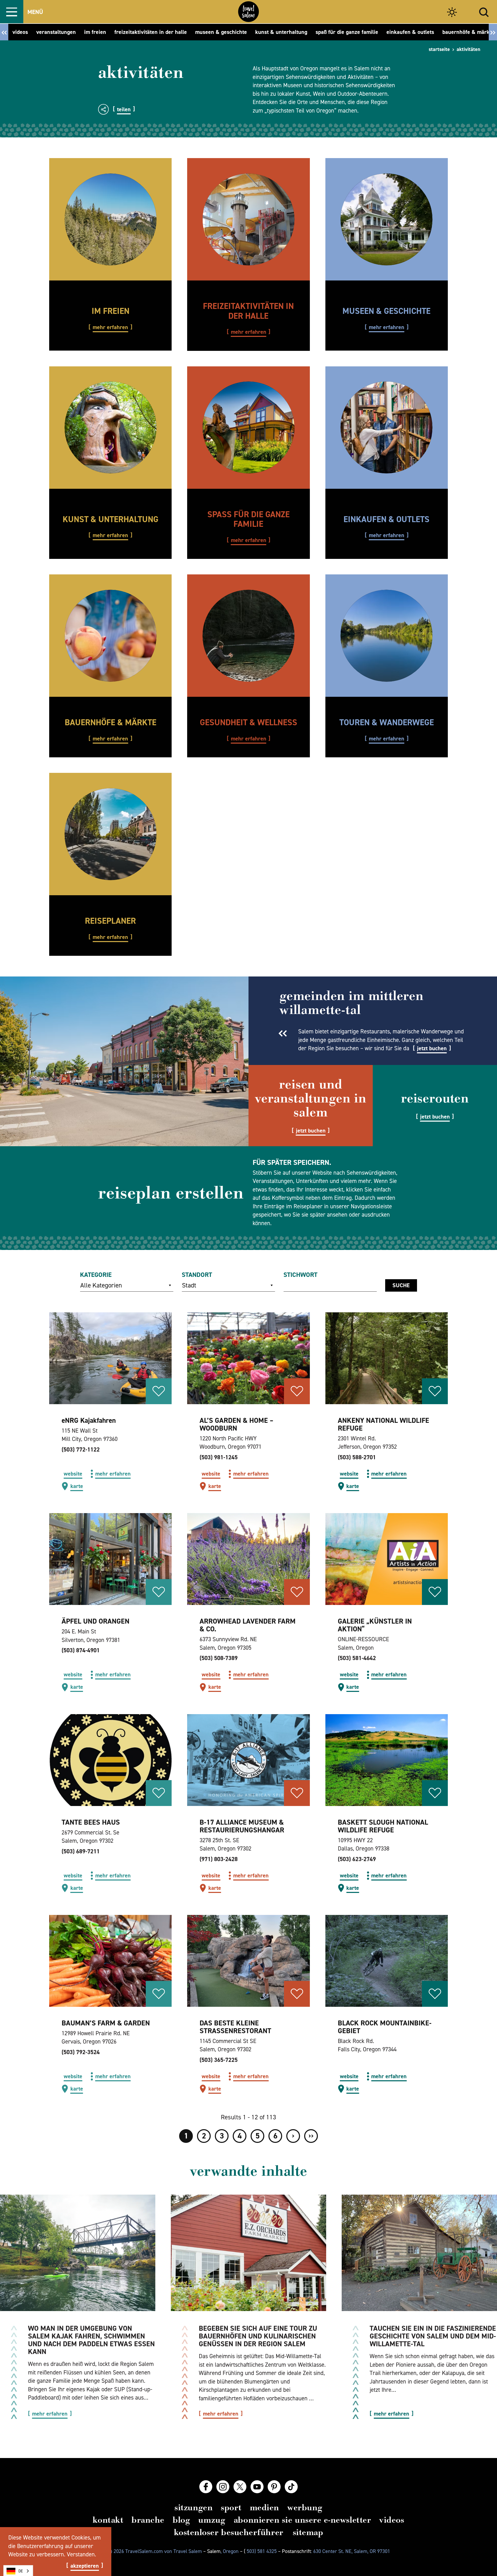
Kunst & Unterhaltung (111, 519)
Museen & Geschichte (386, 311)
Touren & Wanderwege (387, 722)
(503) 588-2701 (357, 1457)
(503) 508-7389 (219, 1658)
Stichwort (300, 1275)
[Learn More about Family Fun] (248, 428)
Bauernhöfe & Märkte (111, 722)
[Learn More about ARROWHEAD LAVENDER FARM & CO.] (248, 1559)
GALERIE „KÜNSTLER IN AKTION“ (375, 1625)
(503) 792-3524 (81, 2052)
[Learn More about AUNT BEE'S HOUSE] (110, 1760)
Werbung (305, 2507)
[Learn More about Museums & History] (387, 219)
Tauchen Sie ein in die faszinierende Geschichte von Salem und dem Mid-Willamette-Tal (433, 2336)
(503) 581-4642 (357, 1658)
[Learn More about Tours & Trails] (387, 636)
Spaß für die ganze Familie (248, 519)
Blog (181, 2520)
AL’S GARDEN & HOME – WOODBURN (236, 1424)
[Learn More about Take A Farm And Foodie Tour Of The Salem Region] (248, 2253)
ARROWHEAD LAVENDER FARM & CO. (248, 1625)
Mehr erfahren (110, 327)
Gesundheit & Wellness (248, 722)
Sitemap (308, 2532)
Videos (392, 2520)
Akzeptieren (85, 2566)
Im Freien (111, 311)
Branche (148, 2520)
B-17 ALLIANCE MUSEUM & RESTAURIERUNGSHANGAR (242, 1826)
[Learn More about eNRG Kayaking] (110, 1358)
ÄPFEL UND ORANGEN (96, 1621)
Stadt (189, 1285)
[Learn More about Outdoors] (110, 219)
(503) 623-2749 (357, 1859)
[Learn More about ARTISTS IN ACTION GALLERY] (387, 1559)
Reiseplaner (110, 921)
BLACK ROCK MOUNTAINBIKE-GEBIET (385, 2027)
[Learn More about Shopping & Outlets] (387, 428)
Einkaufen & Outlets (386, 519)
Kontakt (108, 2520)
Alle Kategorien (101, 1285)
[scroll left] (4, 32)
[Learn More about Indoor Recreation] (248, 219)
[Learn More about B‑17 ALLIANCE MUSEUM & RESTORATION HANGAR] (248, 1760)
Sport (231, 2507)
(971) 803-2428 (219, 1859)
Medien (264, 2507)
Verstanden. (81, 2554)
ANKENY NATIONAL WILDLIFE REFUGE (383, 1424)
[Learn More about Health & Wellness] (248, 636)
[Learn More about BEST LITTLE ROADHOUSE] (248, 1961)
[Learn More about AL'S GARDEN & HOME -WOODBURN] (248, 1358)
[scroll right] (493, 32)
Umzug (212, 2520)
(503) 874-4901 (81, 1650)
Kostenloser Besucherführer (229, 2532)
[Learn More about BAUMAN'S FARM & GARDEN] (110, 1961)
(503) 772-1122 (81, 1449)
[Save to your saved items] (159, 1391)
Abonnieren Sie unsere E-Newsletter (302, 2520)
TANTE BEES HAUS (91, 1822)
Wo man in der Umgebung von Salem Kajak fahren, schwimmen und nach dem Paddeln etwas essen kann (91, 2340)
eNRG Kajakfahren (89, 1420)
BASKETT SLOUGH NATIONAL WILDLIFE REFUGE (383, 1826)
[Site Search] (484, 12)
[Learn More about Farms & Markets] (110, 636)
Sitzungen (193, 2507)
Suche (401, 1285)
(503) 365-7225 (219, 2060)
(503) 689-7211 (81, 1851)
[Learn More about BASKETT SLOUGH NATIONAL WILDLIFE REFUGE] (387, 1760)
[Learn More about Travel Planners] (110, 834)
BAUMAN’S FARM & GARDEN (106, 2023)
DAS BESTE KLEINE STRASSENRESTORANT (235, 2027)
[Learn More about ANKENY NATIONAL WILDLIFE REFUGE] (387, 1358)
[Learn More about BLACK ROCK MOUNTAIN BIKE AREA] (387, 1961)
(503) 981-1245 (219, 1457)
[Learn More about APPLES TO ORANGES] (110, 1559)
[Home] (248, 12)
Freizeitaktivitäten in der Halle (248, 311)
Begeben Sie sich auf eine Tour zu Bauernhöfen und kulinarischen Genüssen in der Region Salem (258, 2336)
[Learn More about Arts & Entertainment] (110, 428)
